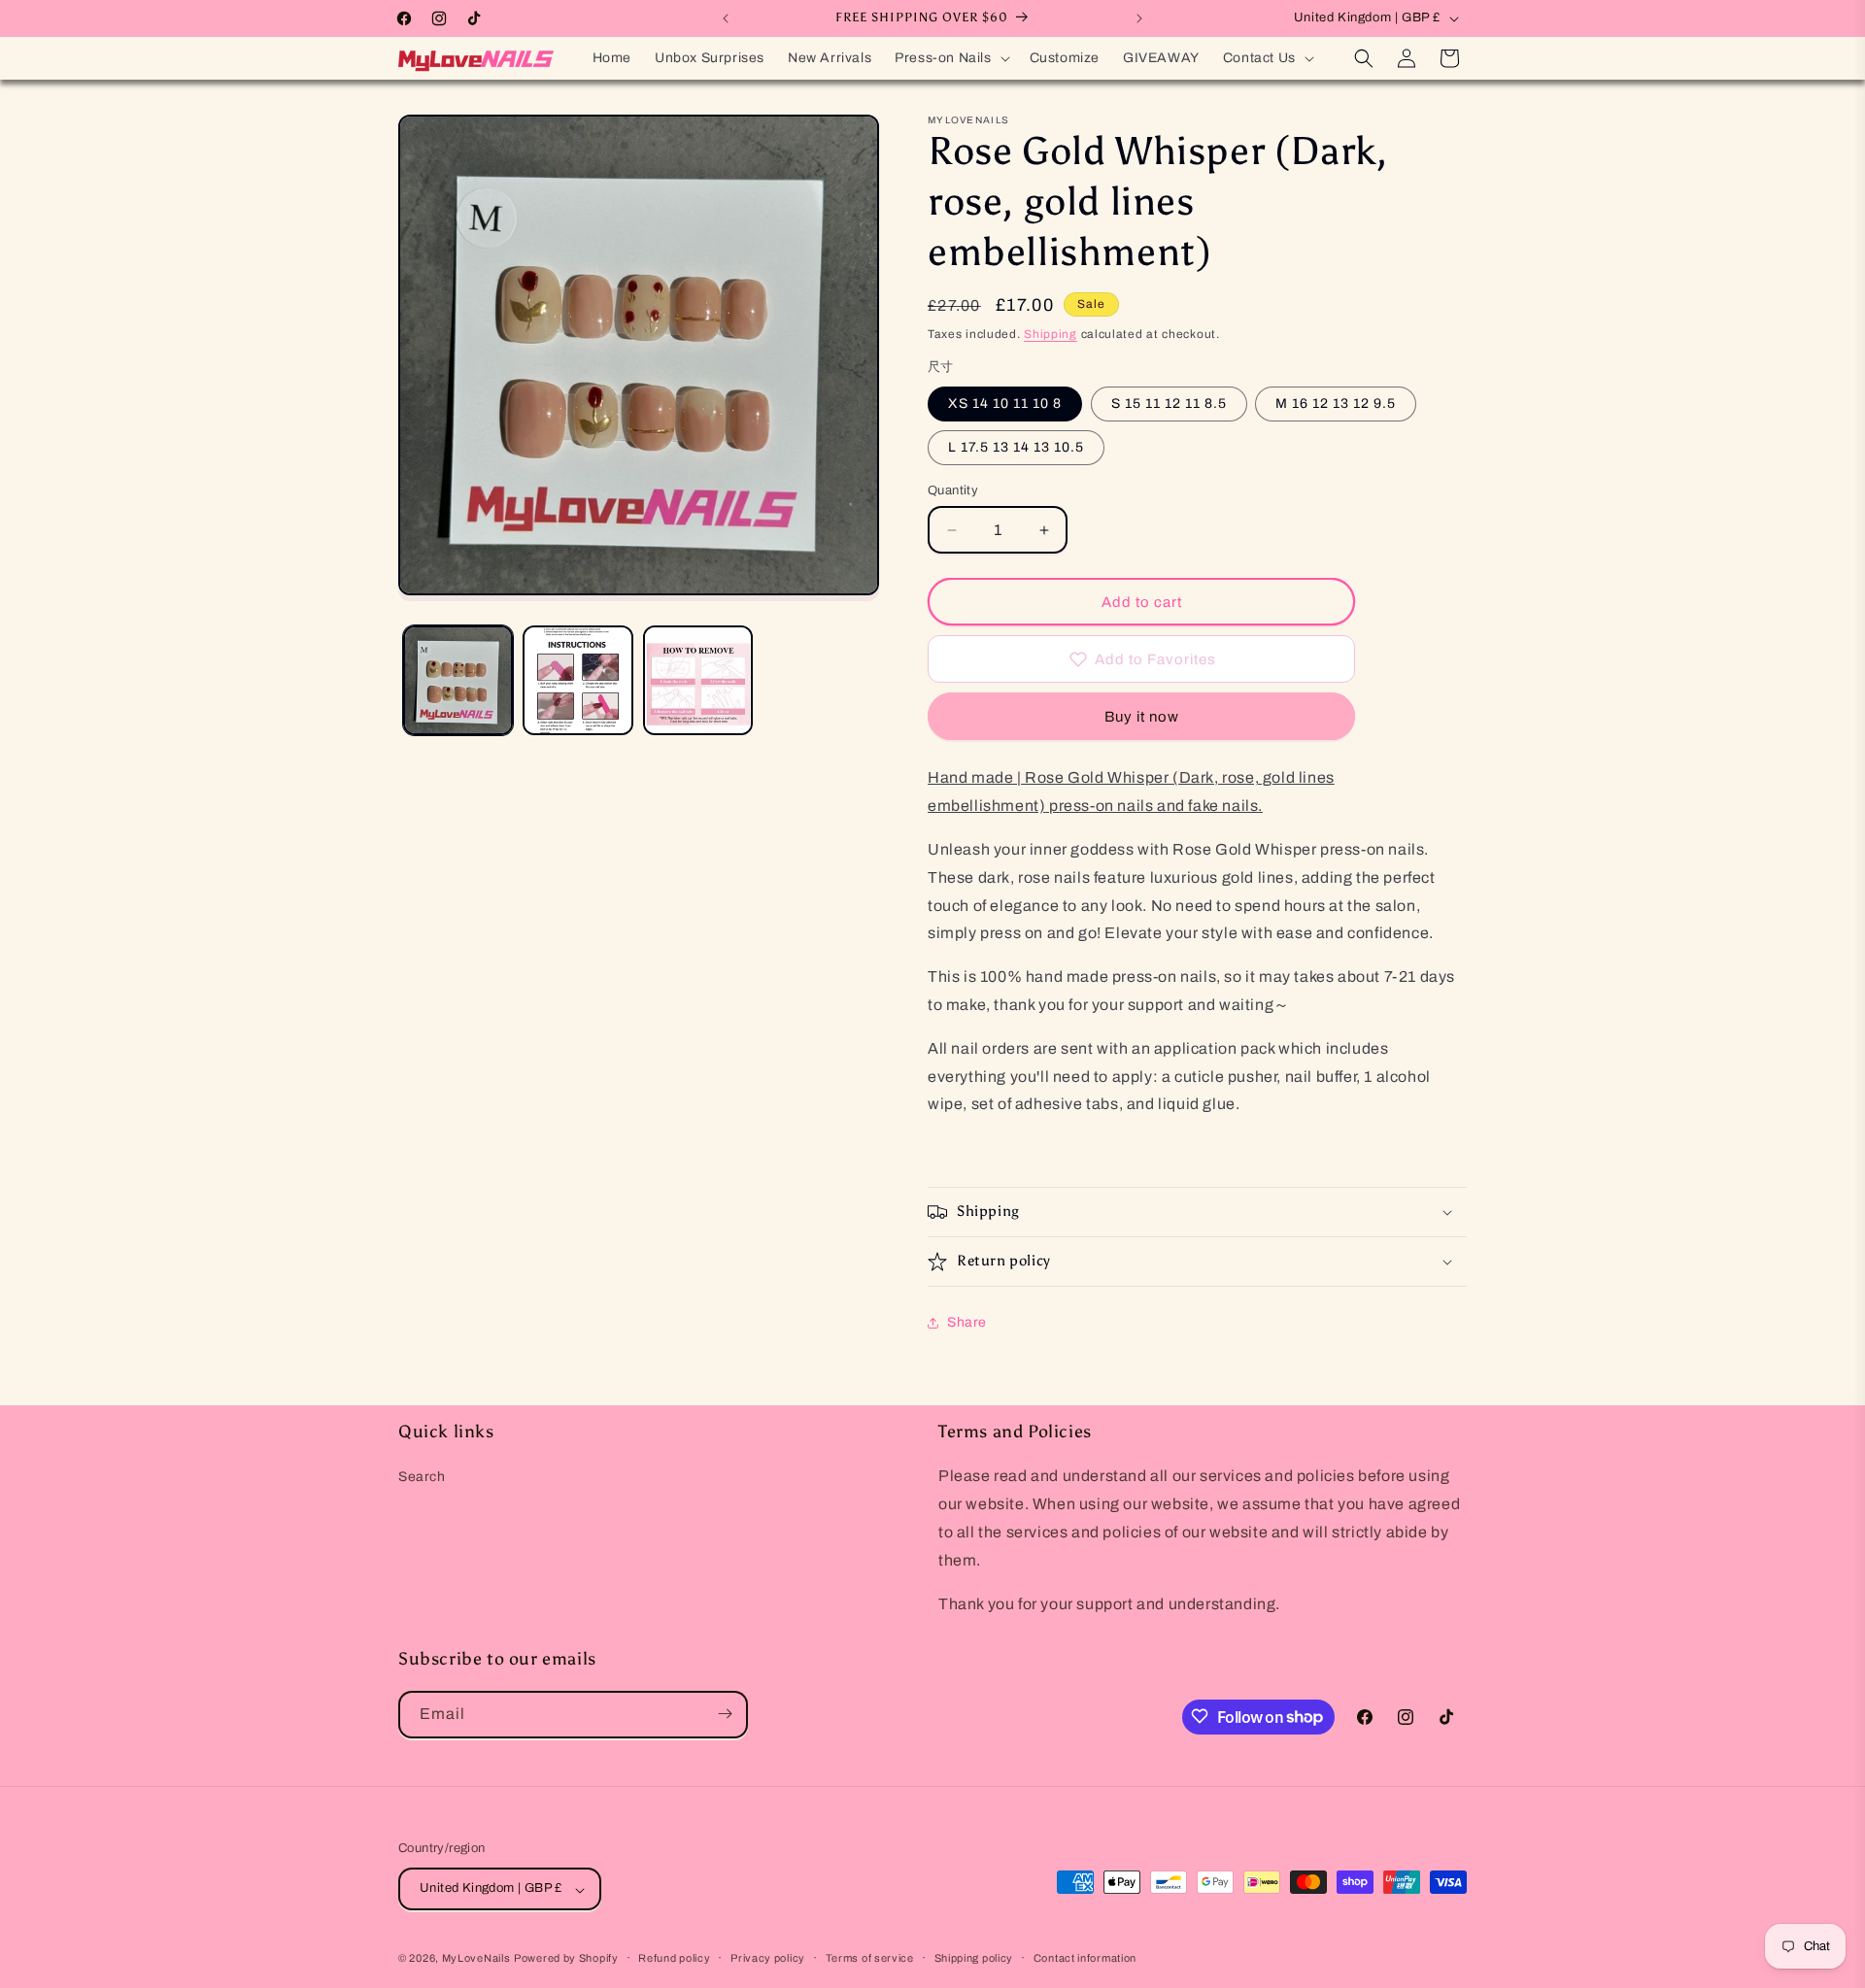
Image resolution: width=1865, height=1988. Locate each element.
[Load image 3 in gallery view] (698, 680)
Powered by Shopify (566, 1959)
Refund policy (674, 1958)
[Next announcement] (1139, 18)
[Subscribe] (725, 1714)
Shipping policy (974, 1958)
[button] (950, 58)
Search (422, 1478)
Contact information (1085, 1958)
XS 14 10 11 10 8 (1005, 404)
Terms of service (870, 1958)
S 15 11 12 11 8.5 (1169, 404)
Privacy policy (768, 1958)
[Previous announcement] (726, 18)
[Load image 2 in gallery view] (577, 680)
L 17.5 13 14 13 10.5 (1016, 447)
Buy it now (1142, 717)
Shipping (1051, 334)
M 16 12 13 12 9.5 (1336, 404)
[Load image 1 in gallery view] (458, 680)
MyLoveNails (476, 1959)
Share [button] (967, 1322)
